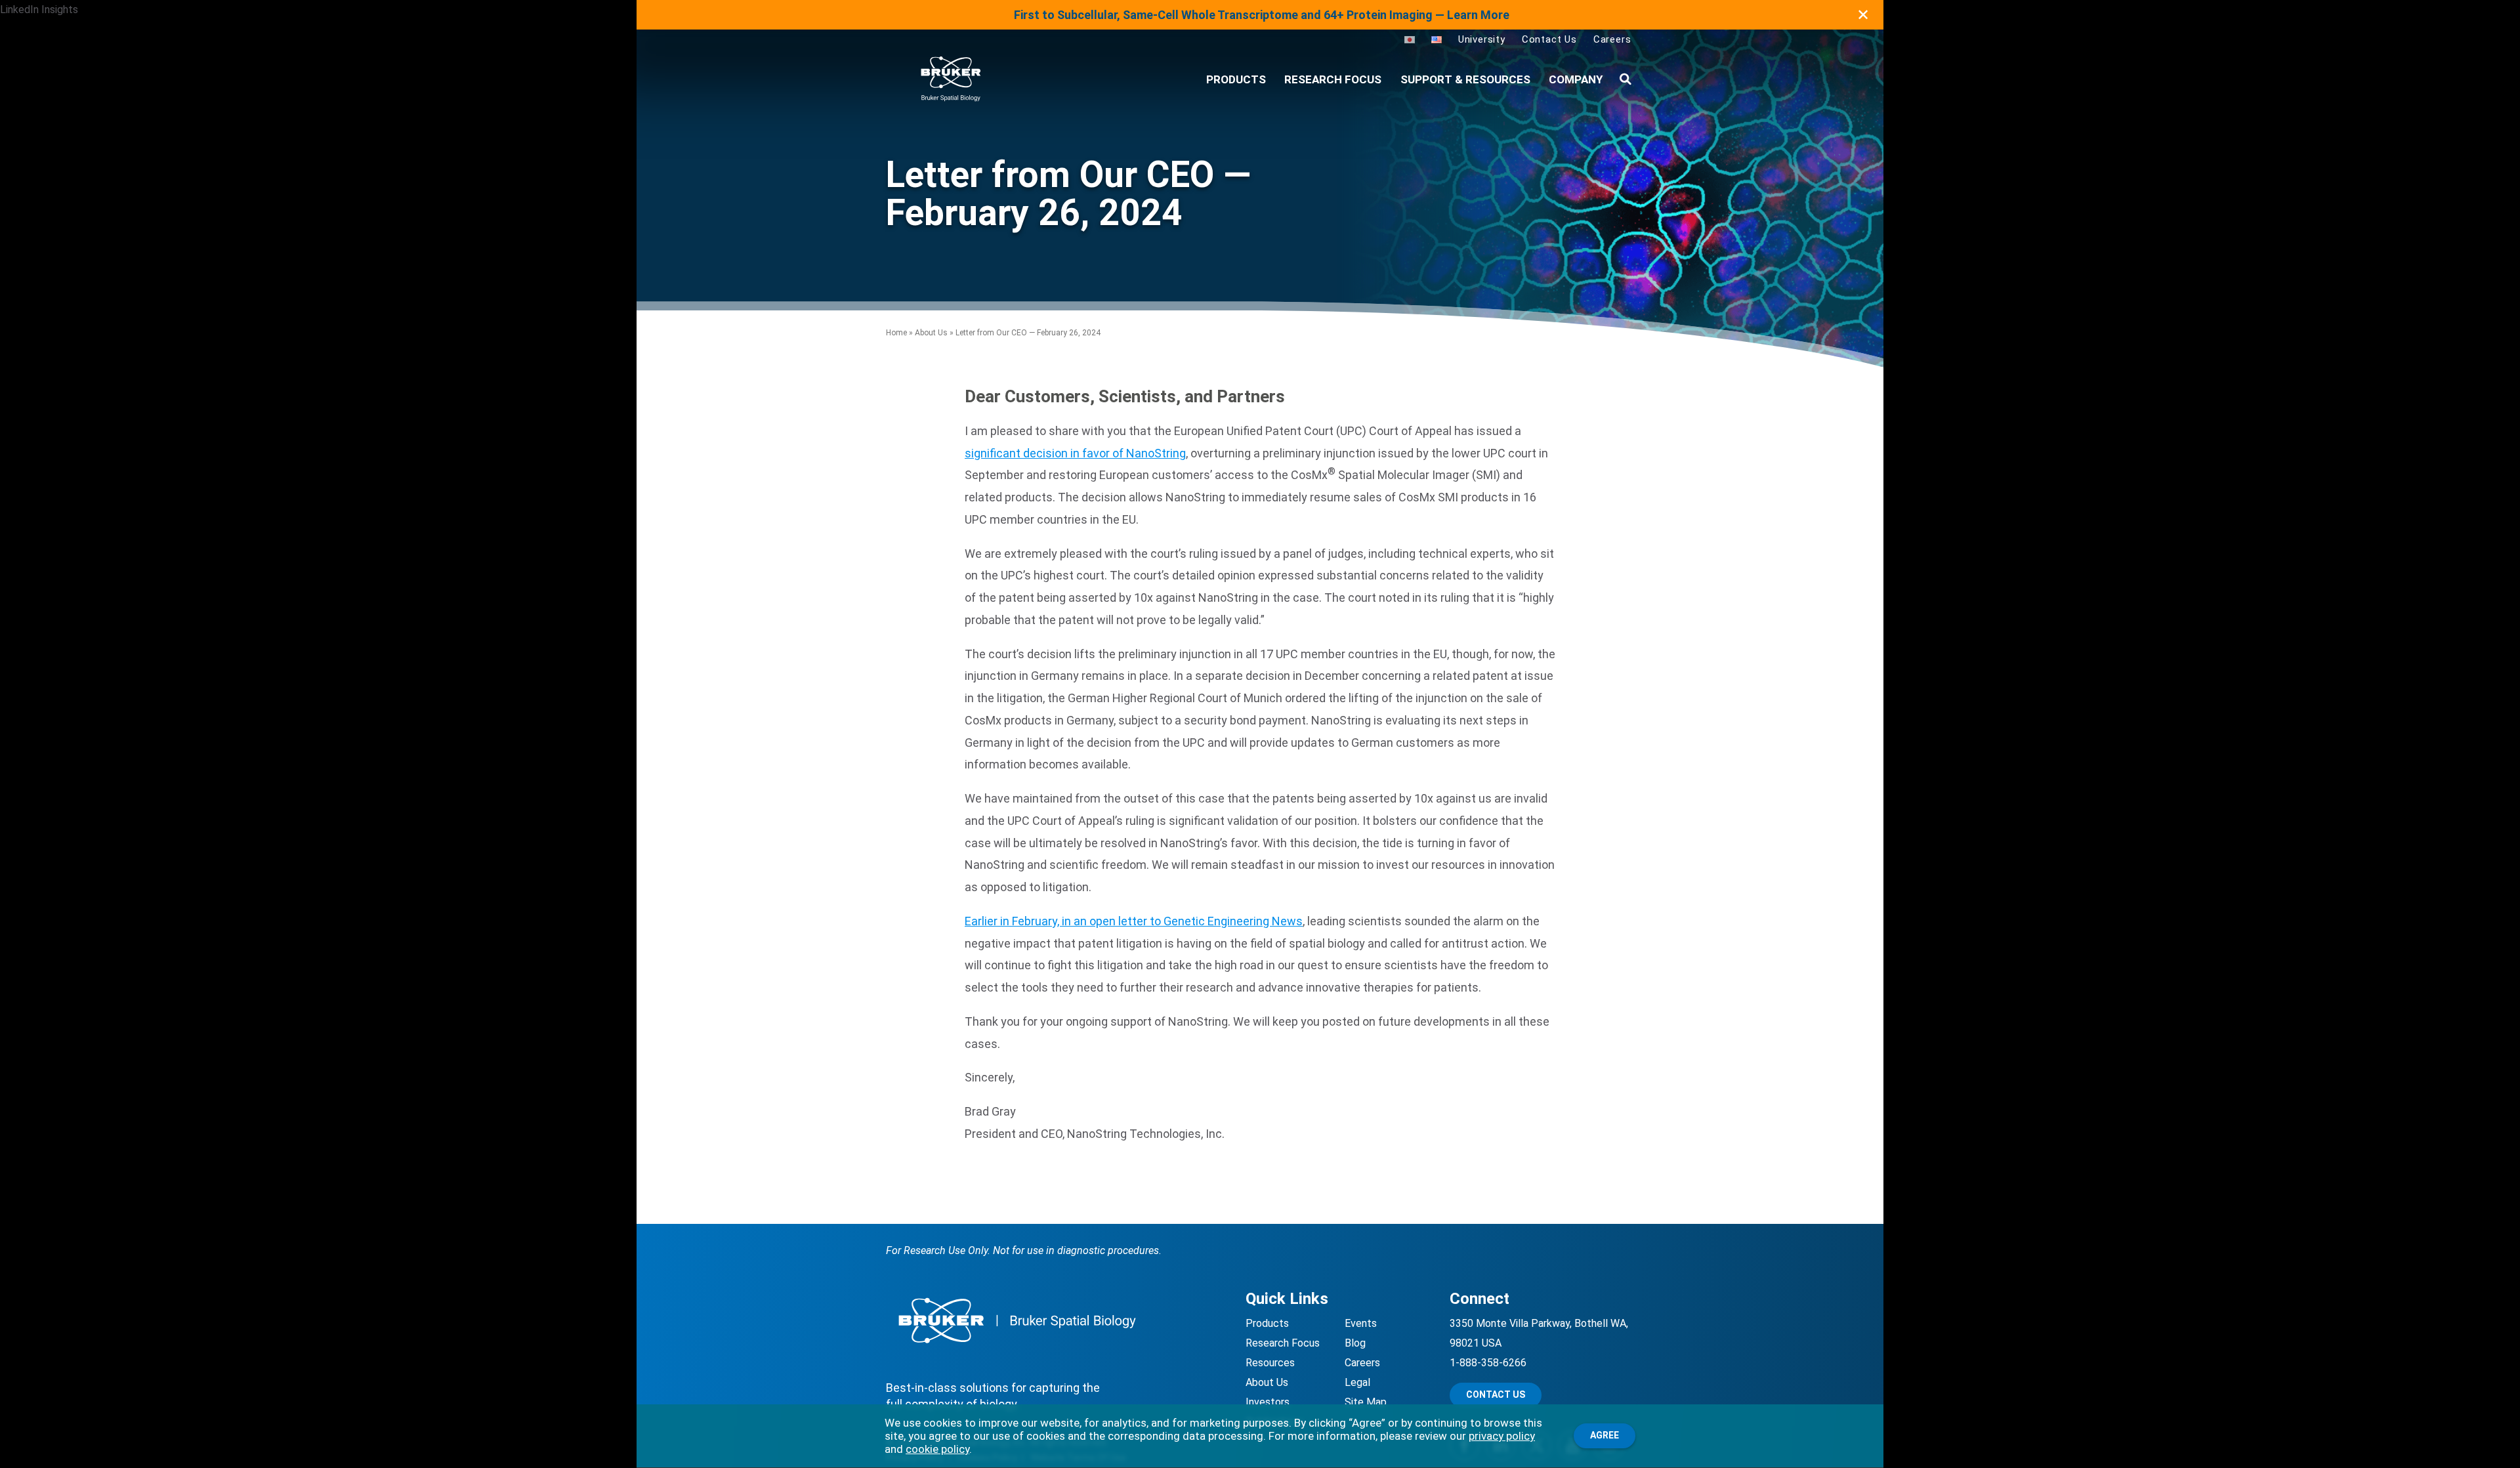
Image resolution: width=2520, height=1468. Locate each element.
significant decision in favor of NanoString (1075, 453)
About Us (931, 333)
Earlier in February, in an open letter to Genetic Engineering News (1134, 921)
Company (1576, 79)
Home (896, 333)
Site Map (1366, 1402)
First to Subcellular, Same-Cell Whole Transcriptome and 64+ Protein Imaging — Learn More (1262, 15)
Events (1361, 1323)
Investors (1268, 1402)
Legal (1357, 1382)
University (1482, 39)
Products (1267, 1323)
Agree (1605, 1435)
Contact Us (1549, 39)
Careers (1612, 39)
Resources (1270, 1363)
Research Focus (1333, 79)
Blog (1355, 1343)
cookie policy (937, 1449)
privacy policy (1502, 1436)
